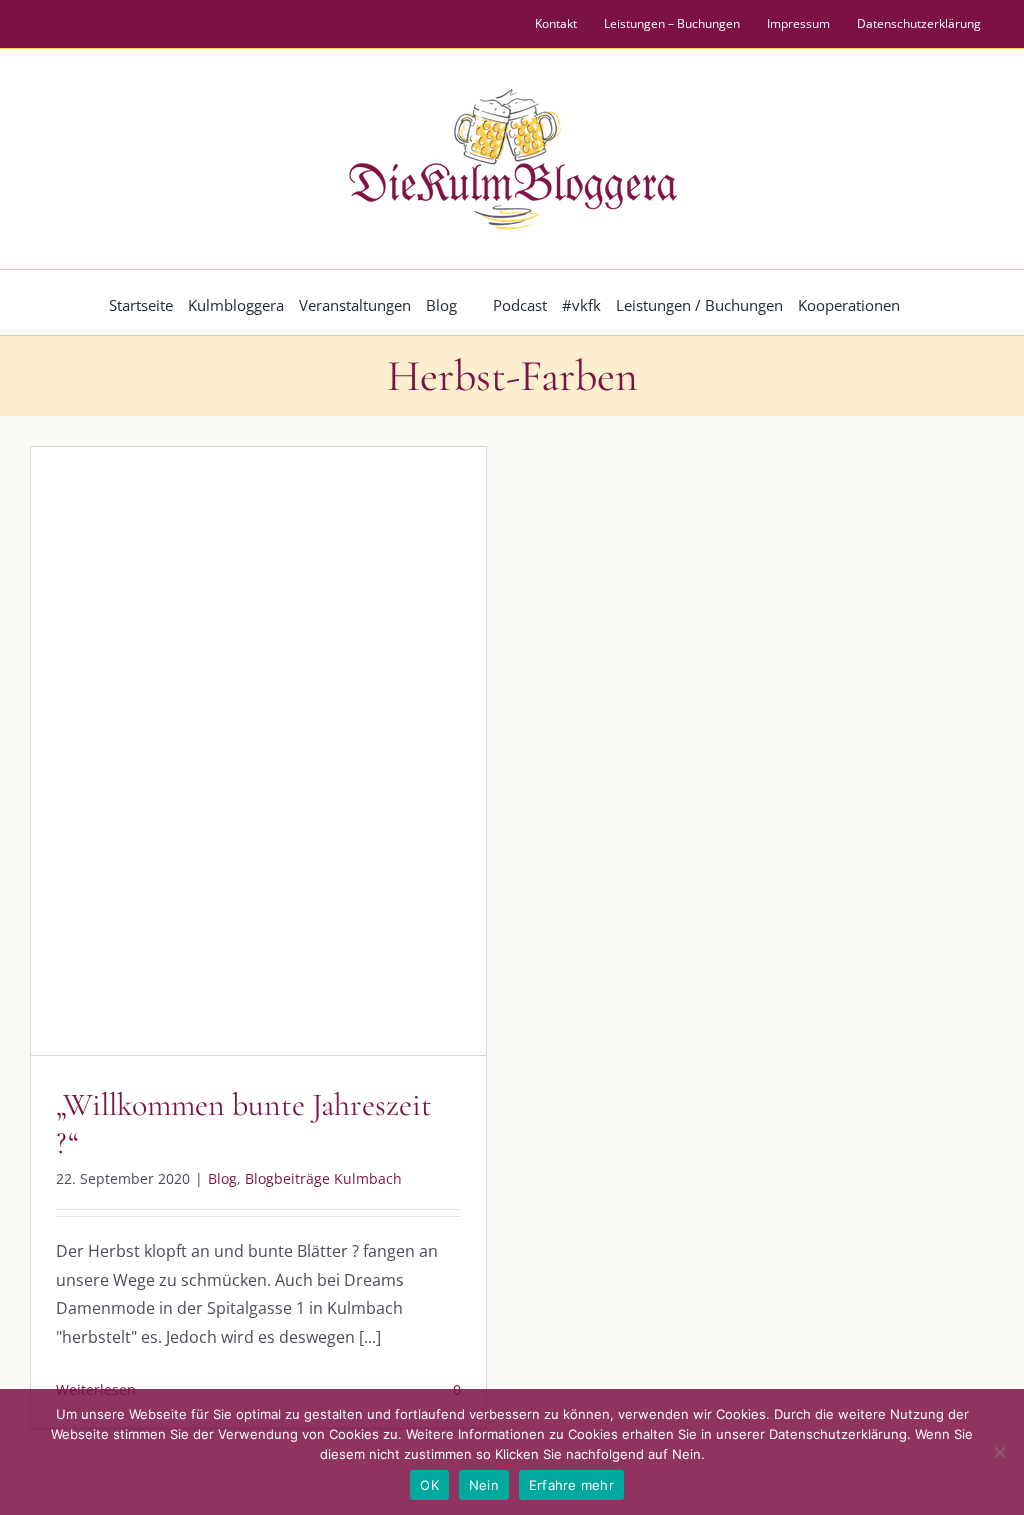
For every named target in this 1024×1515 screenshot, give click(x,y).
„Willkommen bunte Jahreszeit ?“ (244, 1123)
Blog (176, 775)
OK (429, 1485)
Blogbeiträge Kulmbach (277, 775)
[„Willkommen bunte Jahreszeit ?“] (258, 751)
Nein (484, 1485)
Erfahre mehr (571, 1485)
